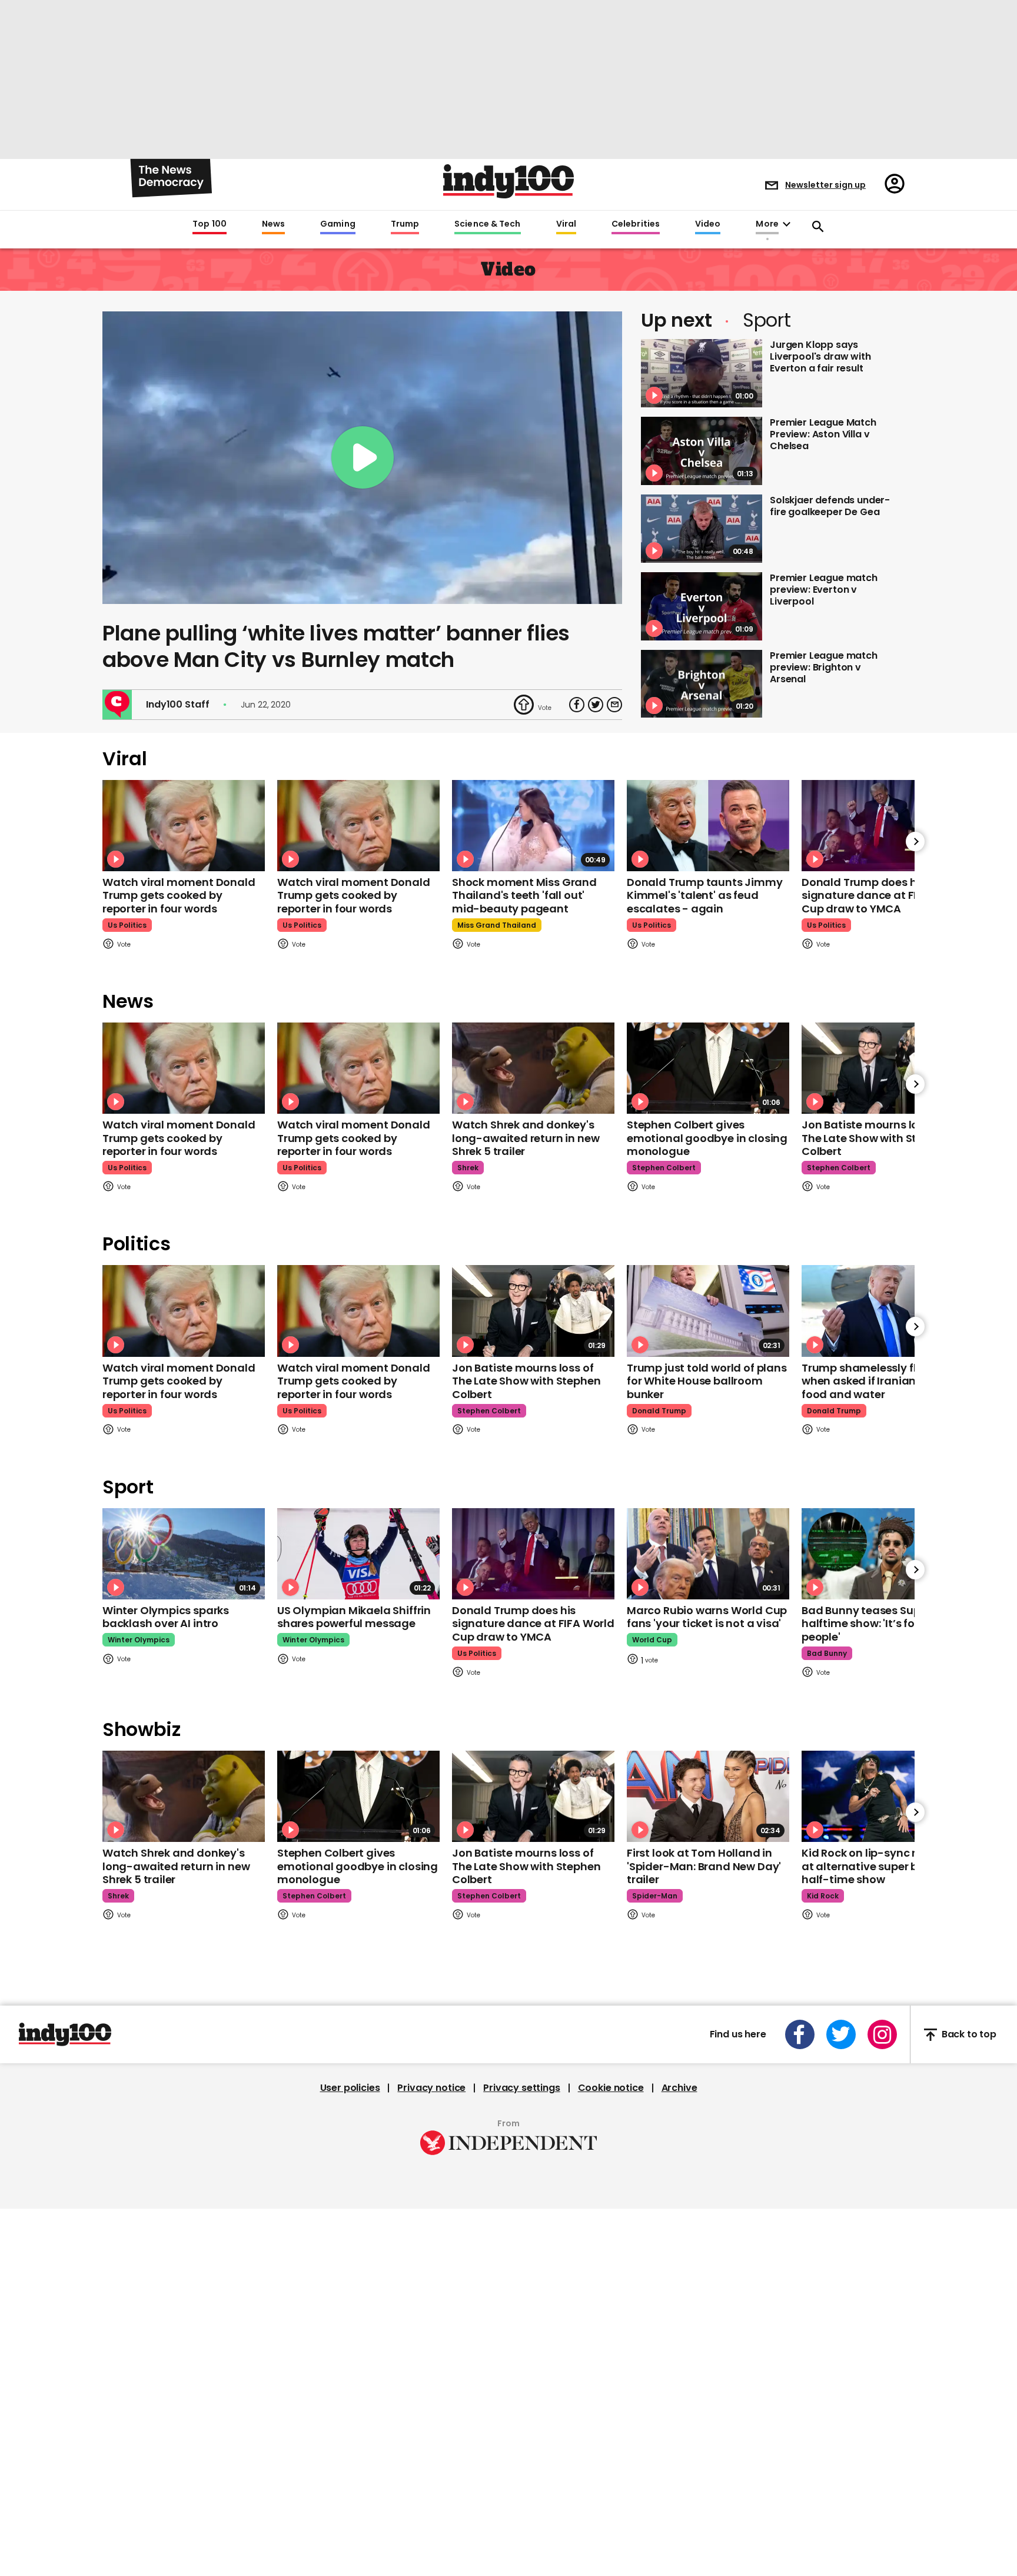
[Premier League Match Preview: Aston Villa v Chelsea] (702, 451)
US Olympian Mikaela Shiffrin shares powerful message (354, 1617)
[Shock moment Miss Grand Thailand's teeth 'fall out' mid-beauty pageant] (533, 826)
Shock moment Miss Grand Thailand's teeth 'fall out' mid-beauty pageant (524, 895)
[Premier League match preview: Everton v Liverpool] (702, 606)
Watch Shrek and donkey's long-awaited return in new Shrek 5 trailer (526, 1138)
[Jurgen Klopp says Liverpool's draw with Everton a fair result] (702, 373)
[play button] (362, 458)
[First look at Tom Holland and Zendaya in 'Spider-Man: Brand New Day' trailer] (708, 1796)
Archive (679, 2088)
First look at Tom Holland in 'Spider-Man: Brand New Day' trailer (704, 1866)
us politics (127, 925)
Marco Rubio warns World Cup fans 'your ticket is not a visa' (707, 1617)
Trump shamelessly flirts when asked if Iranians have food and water (876, 1381)
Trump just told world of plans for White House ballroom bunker (707, 1381)
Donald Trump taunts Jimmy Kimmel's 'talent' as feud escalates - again (705, 895)
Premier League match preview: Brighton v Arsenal (824, 667)
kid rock (823, 1896)
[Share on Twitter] (596, 705)
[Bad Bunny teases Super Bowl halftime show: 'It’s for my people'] (883, 1554)
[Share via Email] (614, 705)
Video (708, 224)
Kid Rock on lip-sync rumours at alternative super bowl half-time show (880, 1866)
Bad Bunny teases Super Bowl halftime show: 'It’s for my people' (880, 1624)
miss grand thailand (497, 925)
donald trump (659, 1411)
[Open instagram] (882, 2034)
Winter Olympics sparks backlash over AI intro (166, 1617)
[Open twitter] (841, 2034)
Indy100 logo (508, 181)
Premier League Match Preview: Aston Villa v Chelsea (823, 434)
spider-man (655, 1896)
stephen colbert (664, 1168)
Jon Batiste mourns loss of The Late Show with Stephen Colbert (876, 1138)
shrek (468, 1168)
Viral (566, 224)
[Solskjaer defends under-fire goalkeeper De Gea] (702, 529)
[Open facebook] (800, 2034)
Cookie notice (611, 2088)
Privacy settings (521, 2088)
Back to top (969, 2035)
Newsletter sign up (825, 185)
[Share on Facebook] (577, 705)
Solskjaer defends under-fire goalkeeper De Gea (830, 506)
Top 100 (210, 224)
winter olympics (139, 1640)
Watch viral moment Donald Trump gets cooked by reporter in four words (179, 895)
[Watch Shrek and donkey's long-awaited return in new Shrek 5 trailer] (533, 1068)
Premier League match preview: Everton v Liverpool (824, 590)
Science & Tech (487, 224)
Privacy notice (431, 2088)
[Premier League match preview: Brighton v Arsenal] (702, 684)
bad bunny (827, 1653)
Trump (405, 224)
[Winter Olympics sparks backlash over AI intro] (184, 1554)
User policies (350, 2088)
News (273, 224)
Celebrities (636, 224)
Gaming (338, 224)
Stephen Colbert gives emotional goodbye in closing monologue (707, 1138)
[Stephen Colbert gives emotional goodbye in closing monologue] (708, 1068)
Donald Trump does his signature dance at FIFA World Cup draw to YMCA (883, 895)
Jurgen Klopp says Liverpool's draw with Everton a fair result (820, 356)
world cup (652, 1640)
